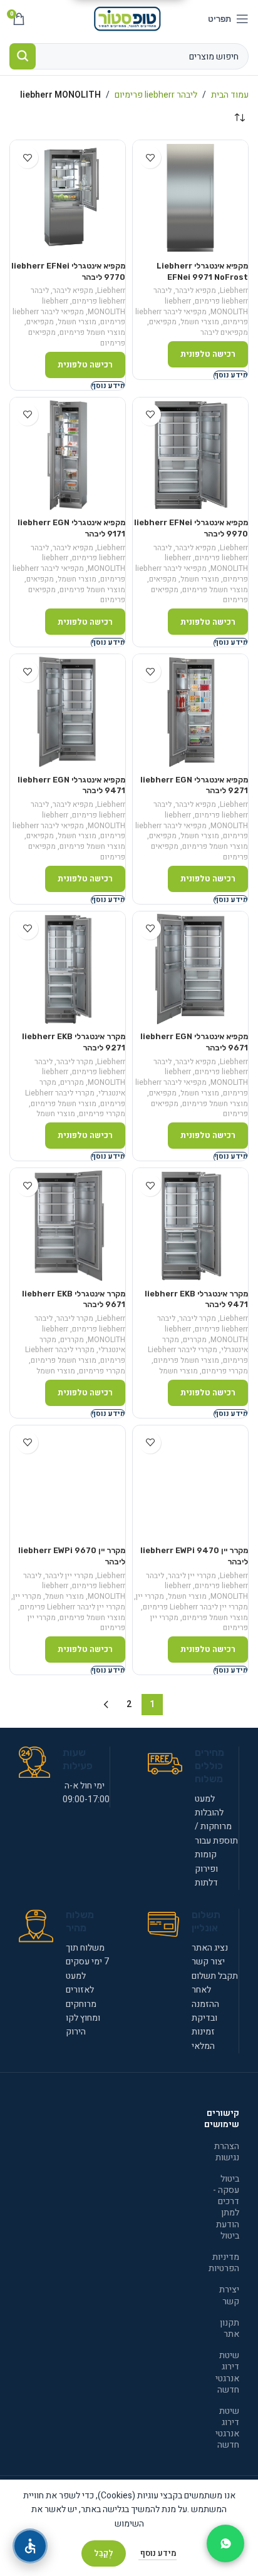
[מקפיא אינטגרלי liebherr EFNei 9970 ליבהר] (190, 455)
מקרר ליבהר (75, 1062)
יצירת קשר (229, 2295)
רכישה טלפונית (208, 354)
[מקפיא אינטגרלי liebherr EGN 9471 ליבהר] (68, 712)
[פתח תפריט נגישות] (30, 2546)
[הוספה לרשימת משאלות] (150, 157)
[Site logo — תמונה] (129, 18)
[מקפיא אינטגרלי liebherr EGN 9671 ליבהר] (190, 969)
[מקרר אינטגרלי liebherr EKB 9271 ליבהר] (68, 969)
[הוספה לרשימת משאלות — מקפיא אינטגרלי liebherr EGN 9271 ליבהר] (150, 671)
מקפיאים (163, 322)
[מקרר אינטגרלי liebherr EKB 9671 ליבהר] (68, 1226)
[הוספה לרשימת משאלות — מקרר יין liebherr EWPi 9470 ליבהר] (150, 1443)
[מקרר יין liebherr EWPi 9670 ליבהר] (68, 1483)
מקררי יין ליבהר (192, 1576)
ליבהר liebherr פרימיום (156, 95)
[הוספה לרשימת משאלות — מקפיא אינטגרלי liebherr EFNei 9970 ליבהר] (150, 415)
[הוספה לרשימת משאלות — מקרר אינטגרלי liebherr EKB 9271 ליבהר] (27, 929)
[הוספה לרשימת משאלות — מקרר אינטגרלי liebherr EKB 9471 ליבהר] (150, 1185)
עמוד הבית (230, 95)
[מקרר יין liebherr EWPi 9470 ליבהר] (190, 1483)
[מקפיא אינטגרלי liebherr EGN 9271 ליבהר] (190, 712)
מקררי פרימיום (102, 1114)
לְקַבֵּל (104, 2553)
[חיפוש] (23, 56)
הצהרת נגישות (227, 2152)
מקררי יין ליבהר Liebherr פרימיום (195, 1607)
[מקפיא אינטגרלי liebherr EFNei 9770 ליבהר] (68, 198)
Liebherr (234, 290)
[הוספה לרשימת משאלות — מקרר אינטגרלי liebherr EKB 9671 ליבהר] (27, 1185)
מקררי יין (150, 1596)
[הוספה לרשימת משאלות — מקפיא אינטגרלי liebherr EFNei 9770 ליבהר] (27, 157)
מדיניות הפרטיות (226, 2263)
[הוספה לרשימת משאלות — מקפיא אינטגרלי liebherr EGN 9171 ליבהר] (27, 415)
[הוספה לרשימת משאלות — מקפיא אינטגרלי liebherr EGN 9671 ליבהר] (150, 929)
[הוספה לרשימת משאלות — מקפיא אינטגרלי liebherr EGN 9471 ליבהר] (27, 671)
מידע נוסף (157, 2553)
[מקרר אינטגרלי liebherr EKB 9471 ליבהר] (190, 1226)
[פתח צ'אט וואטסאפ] (225, 2543)
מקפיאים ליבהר (224, 332)
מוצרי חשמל (200, 322)
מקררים (72, 1082)
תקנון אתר (230, 2328)
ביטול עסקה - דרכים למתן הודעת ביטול (226, 2207)
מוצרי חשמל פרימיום (92, 332)
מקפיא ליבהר (196, 290)
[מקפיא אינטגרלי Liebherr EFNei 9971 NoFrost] (190, 198)
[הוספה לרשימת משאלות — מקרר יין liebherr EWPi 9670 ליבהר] (27, 1443)
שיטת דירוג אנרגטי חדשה (227, 2373)
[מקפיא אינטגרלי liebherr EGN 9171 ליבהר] (68, 455)
